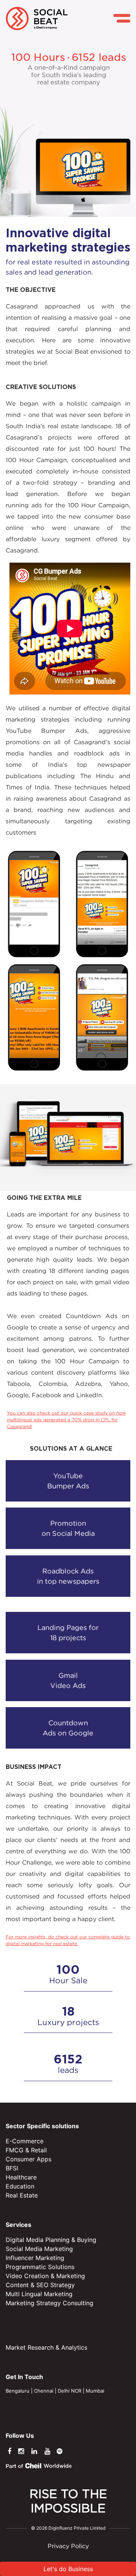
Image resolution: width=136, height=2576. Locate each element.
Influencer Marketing (35, 2258)
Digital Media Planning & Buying (51, 2240)
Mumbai (95, 2391)
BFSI (12, 2168)
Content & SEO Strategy (40, 2285)
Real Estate (22, 2195)
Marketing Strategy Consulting (49, 2303)
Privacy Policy (68, 2546)
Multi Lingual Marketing (39, 2294)
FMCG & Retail (26, 2150)
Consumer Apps (29, 2159)
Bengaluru (18, 2391)
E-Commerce (25, 2141)
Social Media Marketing (39, 2249)
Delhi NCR (70, 2391)
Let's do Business (68, 2569)
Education (20, 2186)
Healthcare (21, 2177)
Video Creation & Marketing (45, 2276)
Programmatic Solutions (40, 2267)
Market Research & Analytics (46, 2347)
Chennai (44, 2391)
